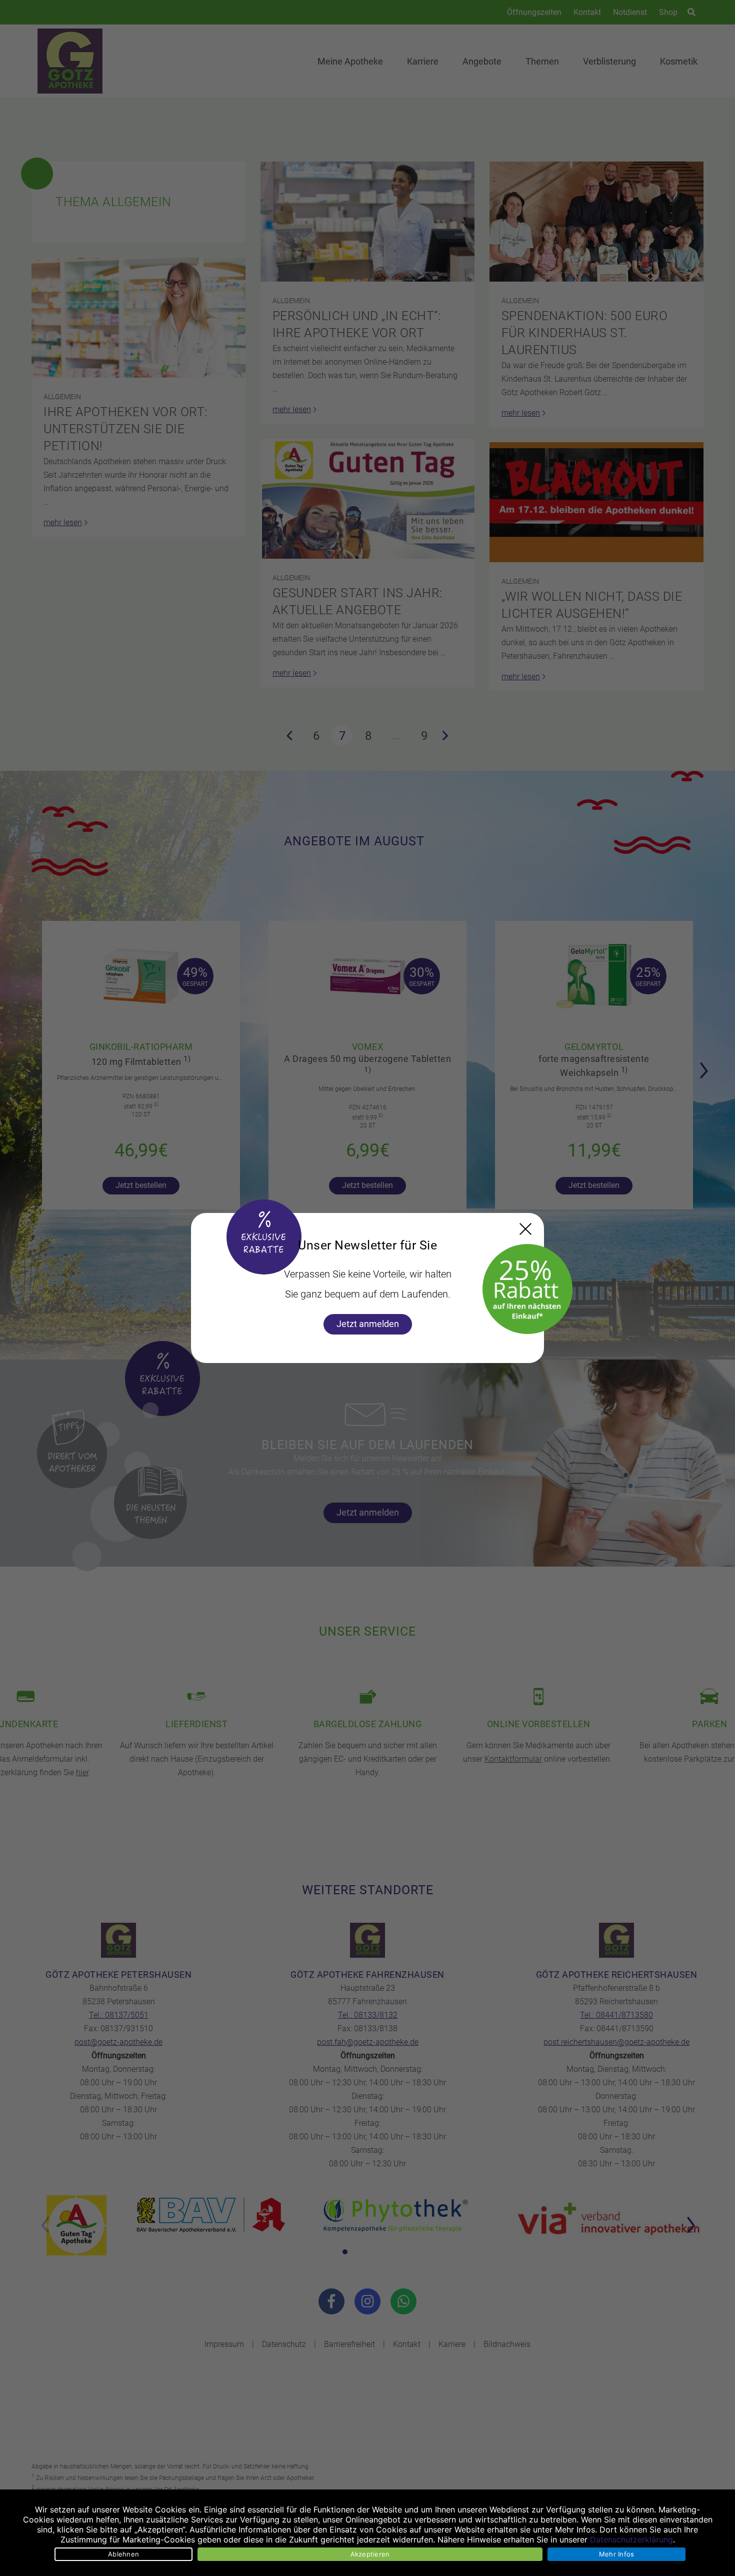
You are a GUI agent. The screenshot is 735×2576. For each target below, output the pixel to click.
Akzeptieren (370, 2554)
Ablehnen (123, 2554)
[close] (525, 1229)
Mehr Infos (617, 2554)
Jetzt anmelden (368, 1324)
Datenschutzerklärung (631, 2539)
